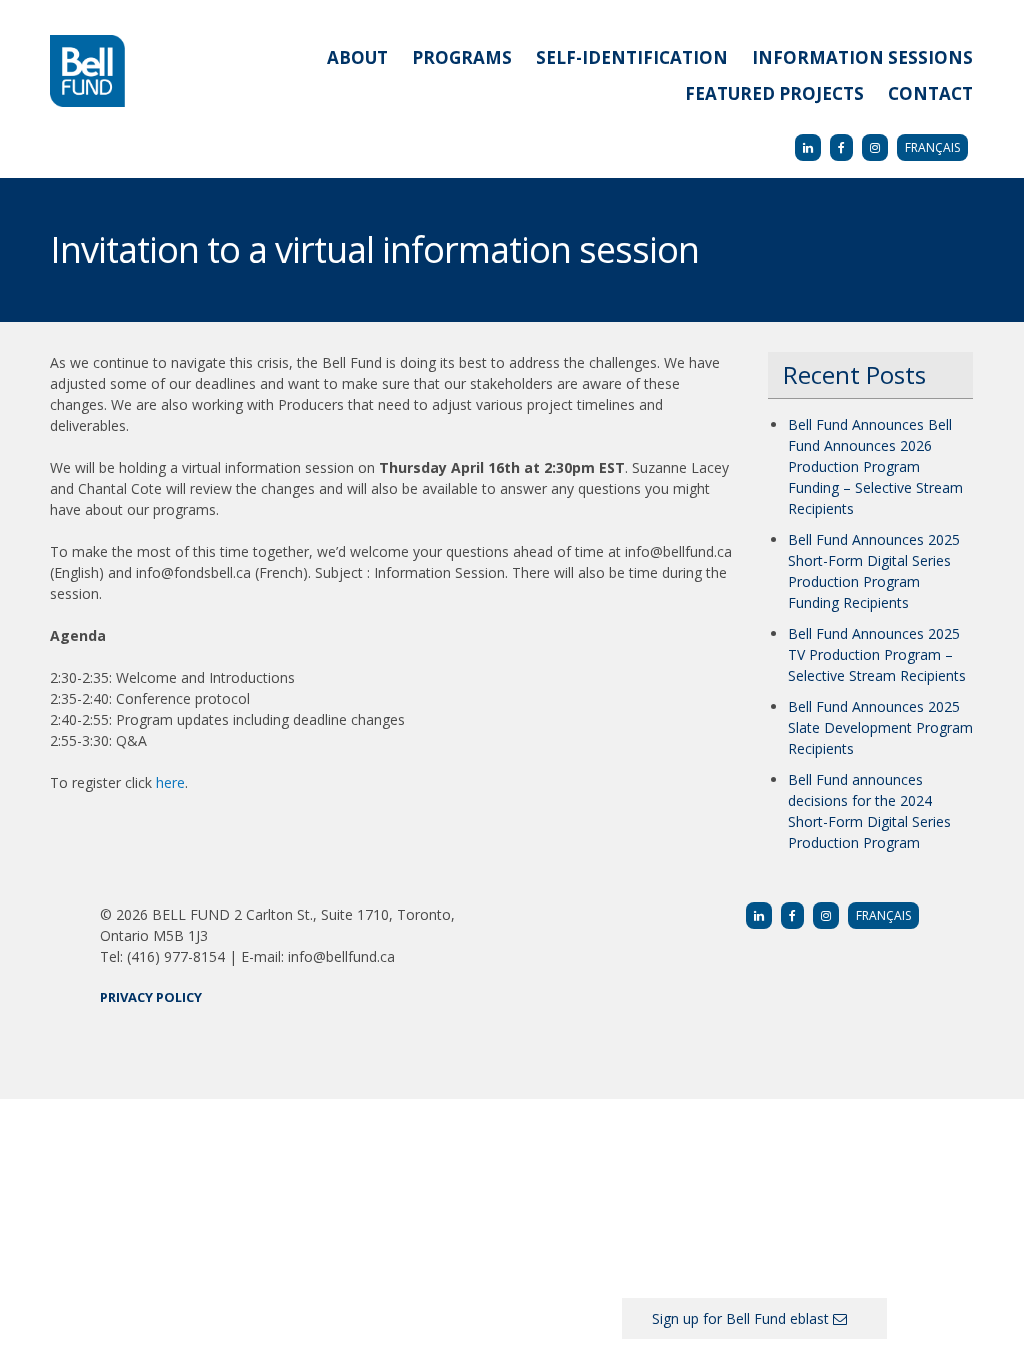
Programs (462, 57)
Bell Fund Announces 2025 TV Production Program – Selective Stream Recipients (877, 654)
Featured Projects (774, 93)
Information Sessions (862, 57)
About (357, 57)
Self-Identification (632, 57)
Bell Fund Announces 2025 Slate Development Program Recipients (880, 727)
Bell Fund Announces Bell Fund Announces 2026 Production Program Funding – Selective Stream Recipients (875, 466)
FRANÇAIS (932, 147)
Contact (930, 93)
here (170, 782)
